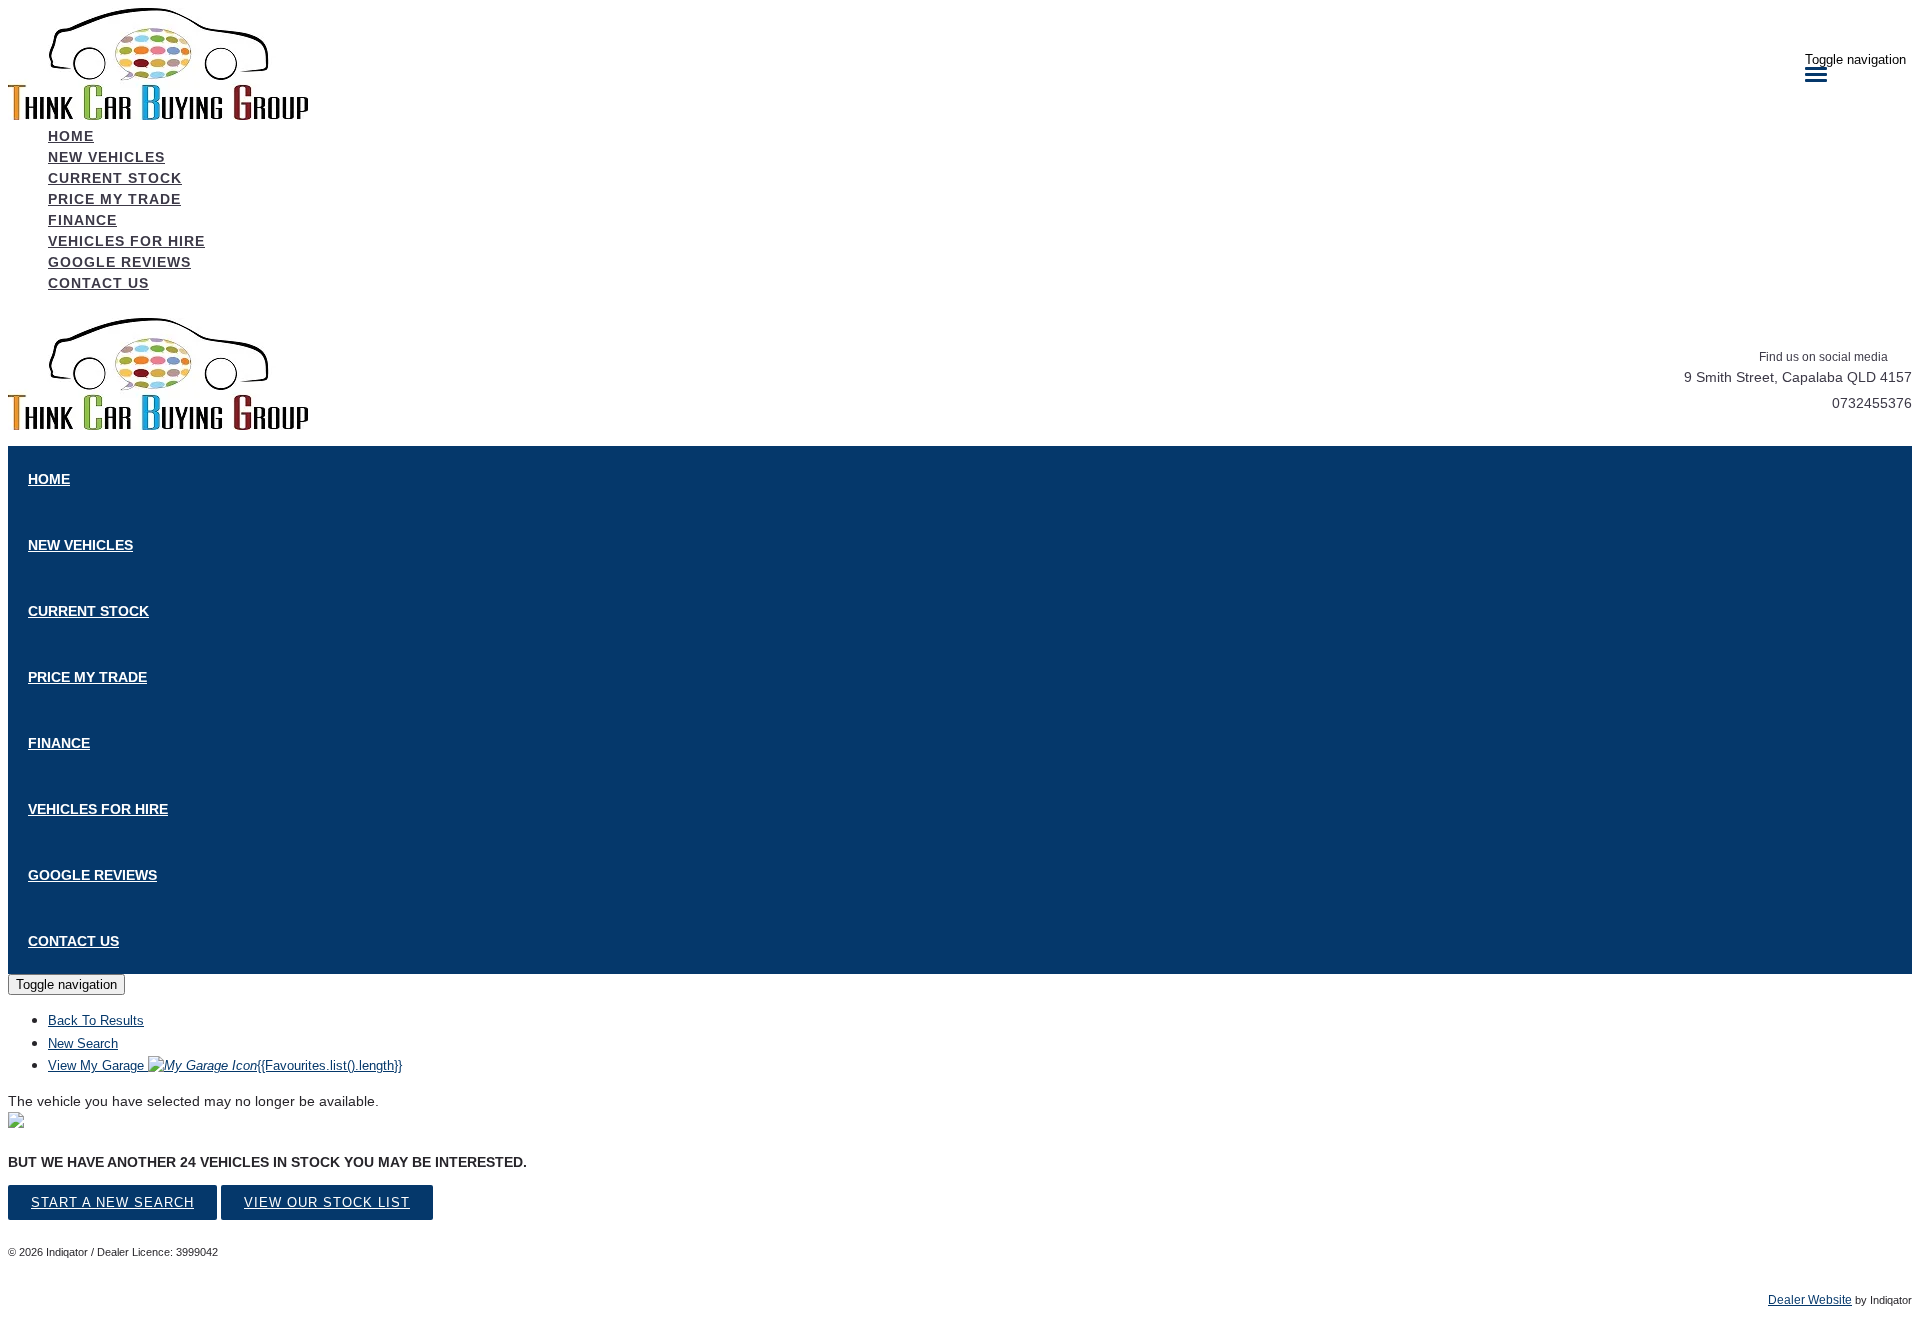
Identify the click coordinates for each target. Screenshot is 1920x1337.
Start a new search (112, 1202)
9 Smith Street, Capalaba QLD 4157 (1798, 377)
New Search (83, 1043)
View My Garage (225, 1065)
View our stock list (327, 1202)
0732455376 (1872, 403)
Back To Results (96, 1020)
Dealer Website (1810, 1300)
